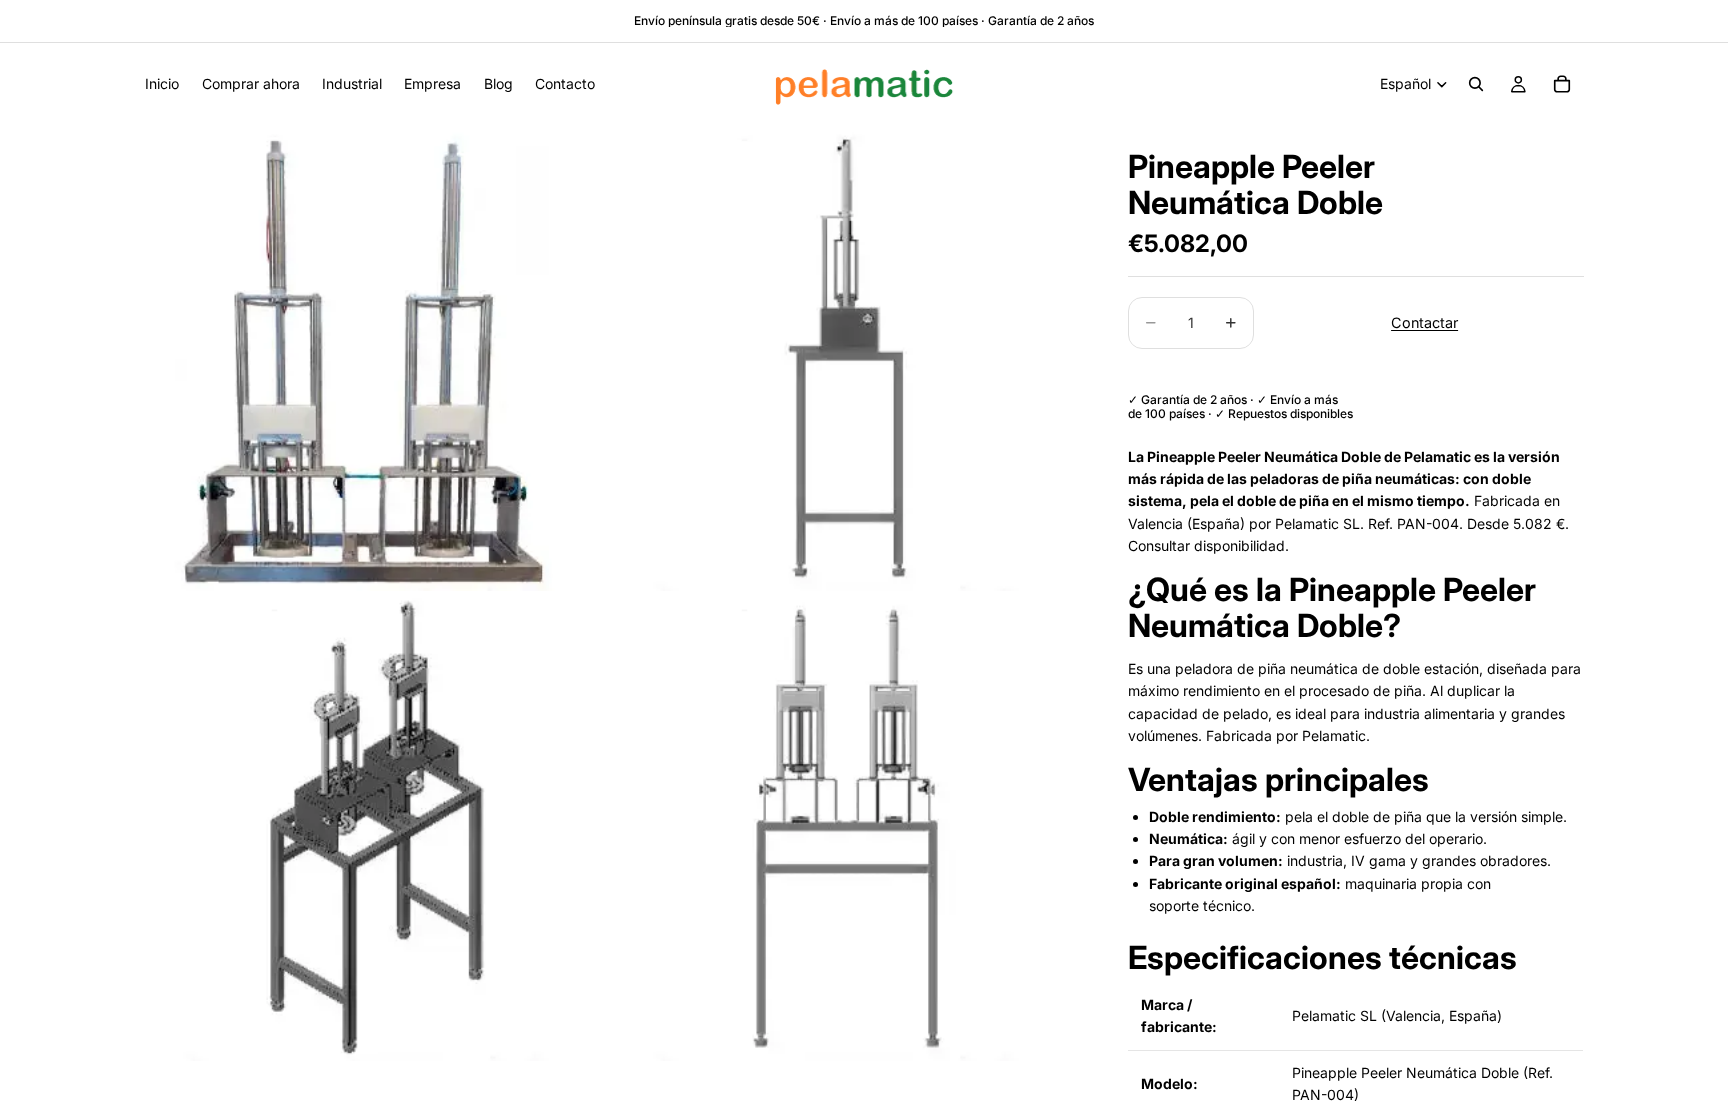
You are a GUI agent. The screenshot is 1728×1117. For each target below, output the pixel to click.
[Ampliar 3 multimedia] (377, 828)
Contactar (1424, 322)
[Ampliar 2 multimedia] (847, 358)
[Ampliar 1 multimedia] (377, 358)
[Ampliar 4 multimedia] (847, 828)
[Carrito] (1562, 84)
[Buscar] (1476, 84)
